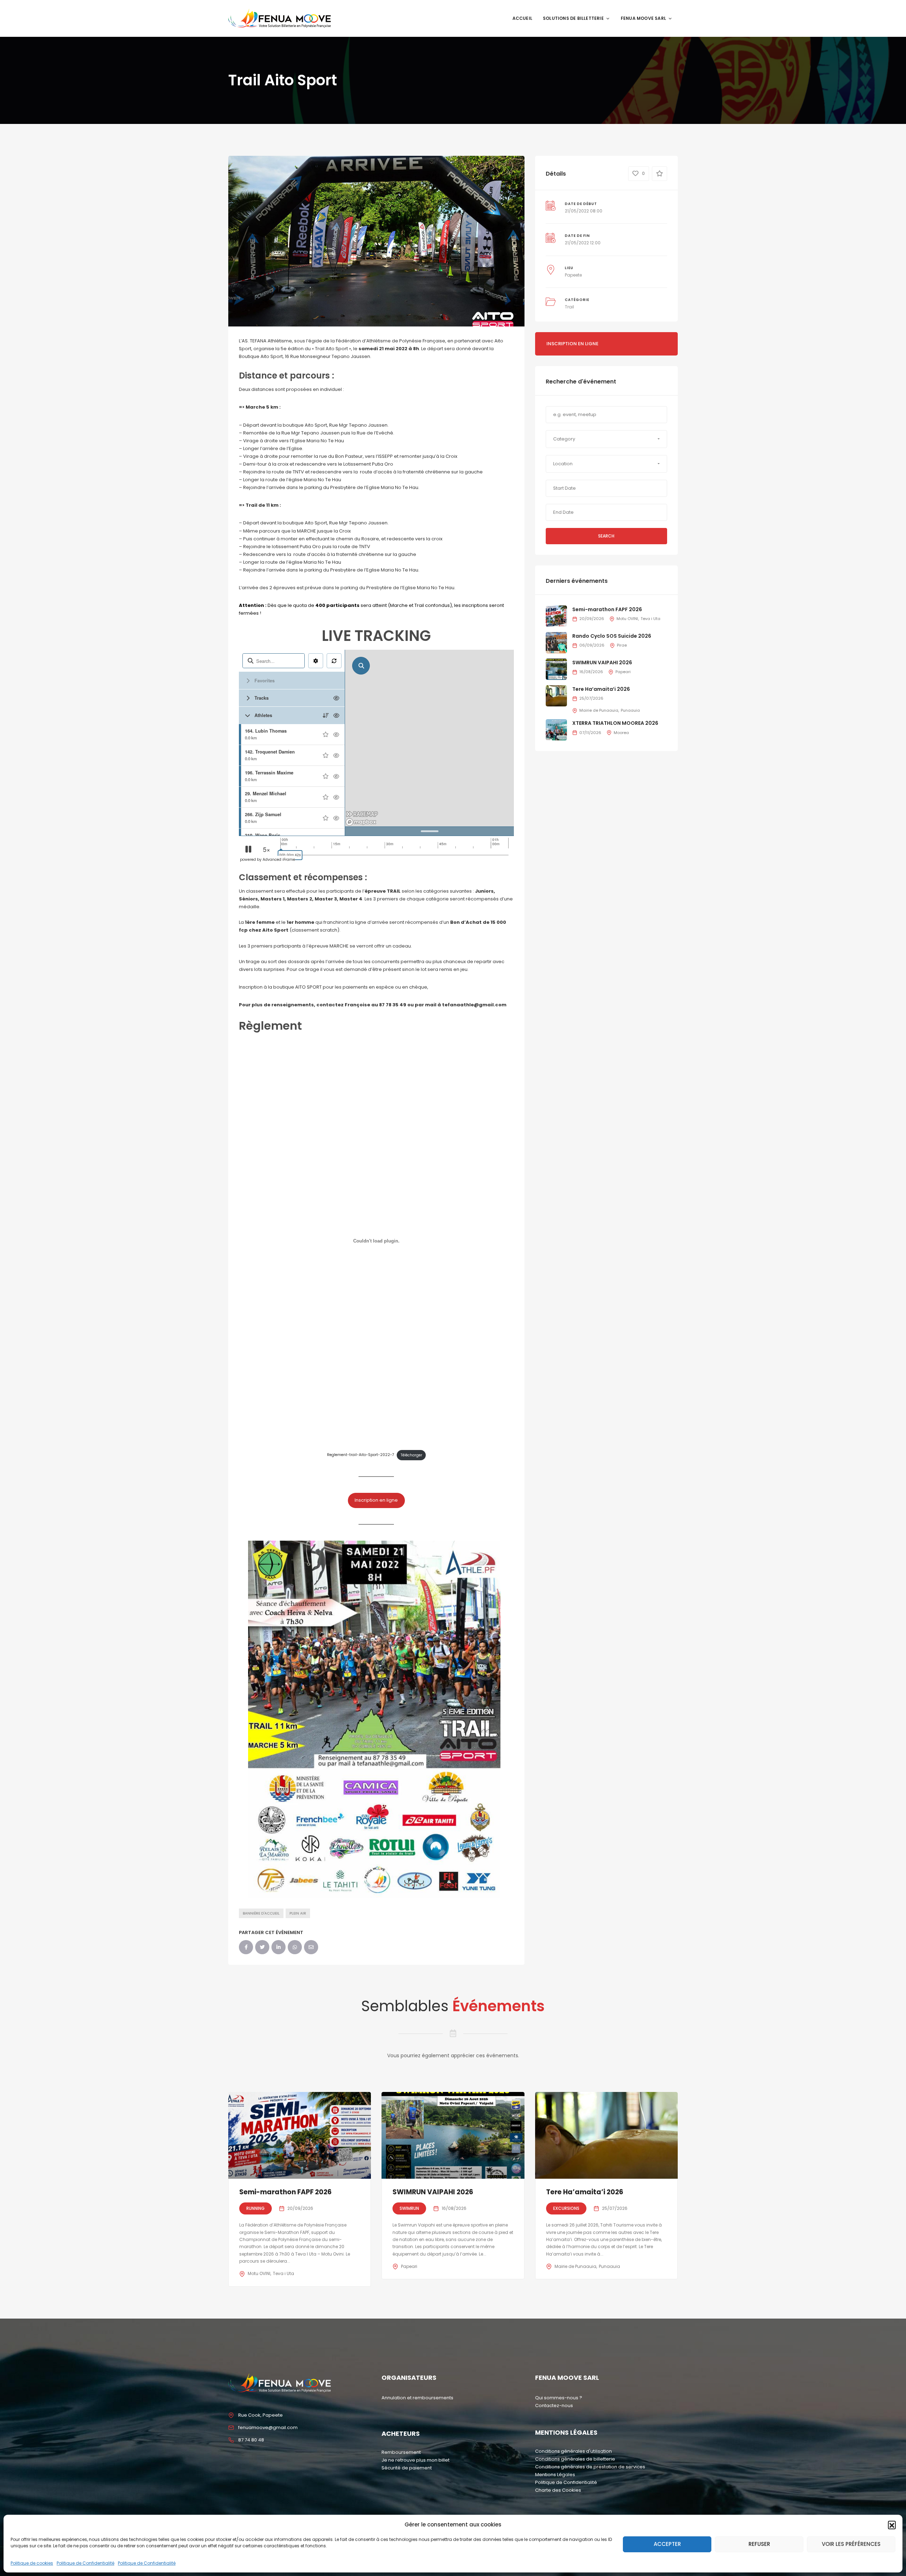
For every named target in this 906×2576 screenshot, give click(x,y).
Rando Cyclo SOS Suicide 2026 (612, 636)
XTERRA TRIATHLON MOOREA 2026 (615, 723)
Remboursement (401, 2452)
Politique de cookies (32, 2563)
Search (606, 536)
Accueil (522, 18)
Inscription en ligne (376, 1500)
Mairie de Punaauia (599, 710)
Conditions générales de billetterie (575, 2459)
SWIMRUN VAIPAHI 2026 (602, 663)
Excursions (566, 2208)
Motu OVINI (627, 619)
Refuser (759, 2544)
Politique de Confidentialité (85, 2563)
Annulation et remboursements (417, 2398)
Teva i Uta (650, 619)
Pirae (622, 645)
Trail (569, 307)
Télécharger (411, 1455)
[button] (892, 2525)
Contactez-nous (554, 2406)
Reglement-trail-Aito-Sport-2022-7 (361, 1455)
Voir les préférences (851, 2544)
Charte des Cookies (558, 2490)
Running (256, 2208)
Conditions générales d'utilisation (574, 2451)
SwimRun (409, 2208)
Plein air (298, 1913)
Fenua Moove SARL (643, 18)
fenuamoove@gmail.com (268, 2427)
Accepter (667, 2544)
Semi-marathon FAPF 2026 (607, 609)
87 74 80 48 (251, 2440)
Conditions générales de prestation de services (590, 2467)
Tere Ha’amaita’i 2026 (601, 689)
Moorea (621, 733)
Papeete (573, 275)
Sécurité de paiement (407, 2468)
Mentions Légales (555, 2475)
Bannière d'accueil (261, 1913)
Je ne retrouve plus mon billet (415, 2460)
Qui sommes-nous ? (559, 2398)
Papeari (623, 672)
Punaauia (630, 710)
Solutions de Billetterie (573, 18)
